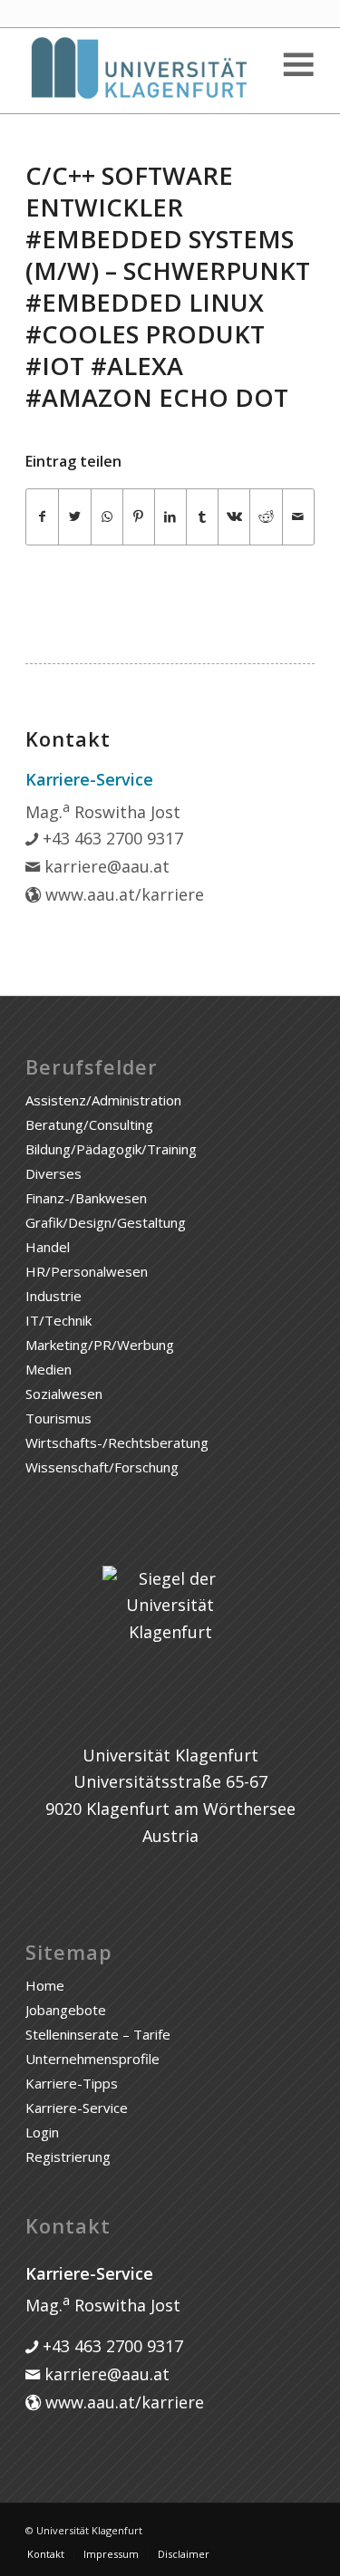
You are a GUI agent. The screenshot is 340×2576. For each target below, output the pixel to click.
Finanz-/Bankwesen (86, 1198)
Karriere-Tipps (72, 2083)
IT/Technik (58, 1320)
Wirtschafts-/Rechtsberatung (117, 1442)
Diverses (53, 1173)
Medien (49, 1369)
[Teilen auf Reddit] (266, 517)
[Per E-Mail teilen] (298, 517)
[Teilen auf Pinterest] (139, 517)
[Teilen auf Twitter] (74, 517)
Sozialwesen (64, 1394)
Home (45, 1985)
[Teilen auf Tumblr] (202, 517)
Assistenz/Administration (103, 1100)
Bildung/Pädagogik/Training (111, 1149)
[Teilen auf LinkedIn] (170, 517)
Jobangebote (66, 2010)
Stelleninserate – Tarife (98, 2034)
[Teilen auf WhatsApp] (107, 517)
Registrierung (68, 2156)
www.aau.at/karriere (122, 894)
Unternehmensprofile (92, 2059)
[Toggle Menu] (297, 65)
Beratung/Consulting (89, 1124)
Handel (48, 1247)
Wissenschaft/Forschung (102, 1467)
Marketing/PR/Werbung (100, 1345)
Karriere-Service (77, 2108)
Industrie (53, 1296)
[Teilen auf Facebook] (42, 517)
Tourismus (58, 1418)
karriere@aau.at (105, 866)
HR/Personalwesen (87, 1271)
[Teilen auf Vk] (234, 517)
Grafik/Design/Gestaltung (106, 1222)
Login (42, 2132)
